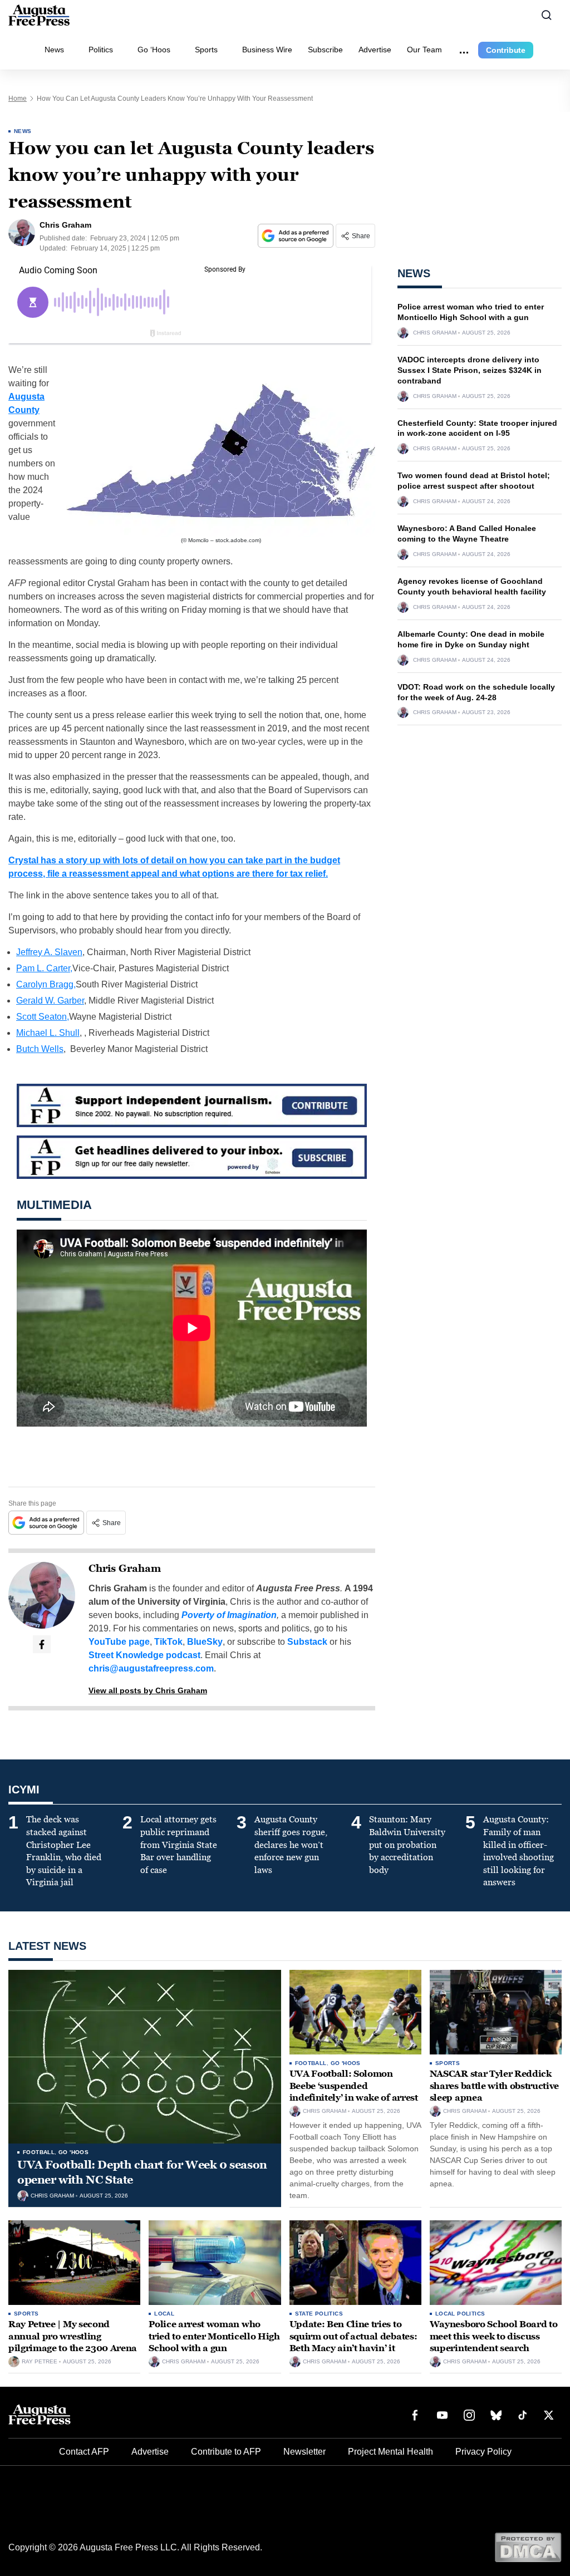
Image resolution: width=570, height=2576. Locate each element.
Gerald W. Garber (50, 1001)
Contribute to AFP (226, 2452)
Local (164, 2314)
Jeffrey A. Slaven (49, 952)
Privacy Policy (483, 2452)
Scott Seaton (41, 1017)
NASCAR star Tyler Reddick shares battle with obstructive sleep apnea (494, 2086)
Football (39, 2152)
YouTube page (119, 1642)
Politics (101, 50)
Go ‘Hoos (154, 50)
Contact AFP (84, 2452)
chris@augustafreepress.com (151, 1668)
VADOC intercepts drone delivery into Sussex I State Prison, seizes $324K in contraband (470, 370)
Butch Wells (40, 1049)
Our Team (424, 50)
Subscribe (325, 50)
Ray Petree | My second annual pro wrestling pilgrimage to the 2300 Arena (73, 2336)
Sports (206, 50)
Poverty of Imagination (229, 1615)
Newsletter (304, 2452)
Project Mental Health (390, 2452)
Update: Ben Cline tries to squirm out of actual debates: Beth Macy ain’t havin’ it (353, 2336)
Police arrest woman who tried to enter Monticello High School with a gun (214, 2336)
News (54, 50)
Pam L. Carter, (44, 968)
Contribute (506, 50)
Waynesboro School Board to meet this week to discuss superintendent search (494, 2336)
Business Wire (267, 50)
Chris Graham (125, 1569)
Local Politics (460, 2314)
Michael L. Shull (48, 1033)
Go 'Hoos (73, 2152)
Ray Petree (40, 2362)
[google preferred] (297, 236)
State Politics (319, 2314)
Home (18, 99)
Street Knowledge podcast (144, 1655)
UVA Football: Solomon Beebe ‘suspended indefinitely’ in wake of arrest (354, 2086)
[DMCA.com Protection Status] (528, 2547)
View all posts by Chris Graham (148, 1690)
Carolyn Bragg (45, 984)
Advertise (375, 50)
